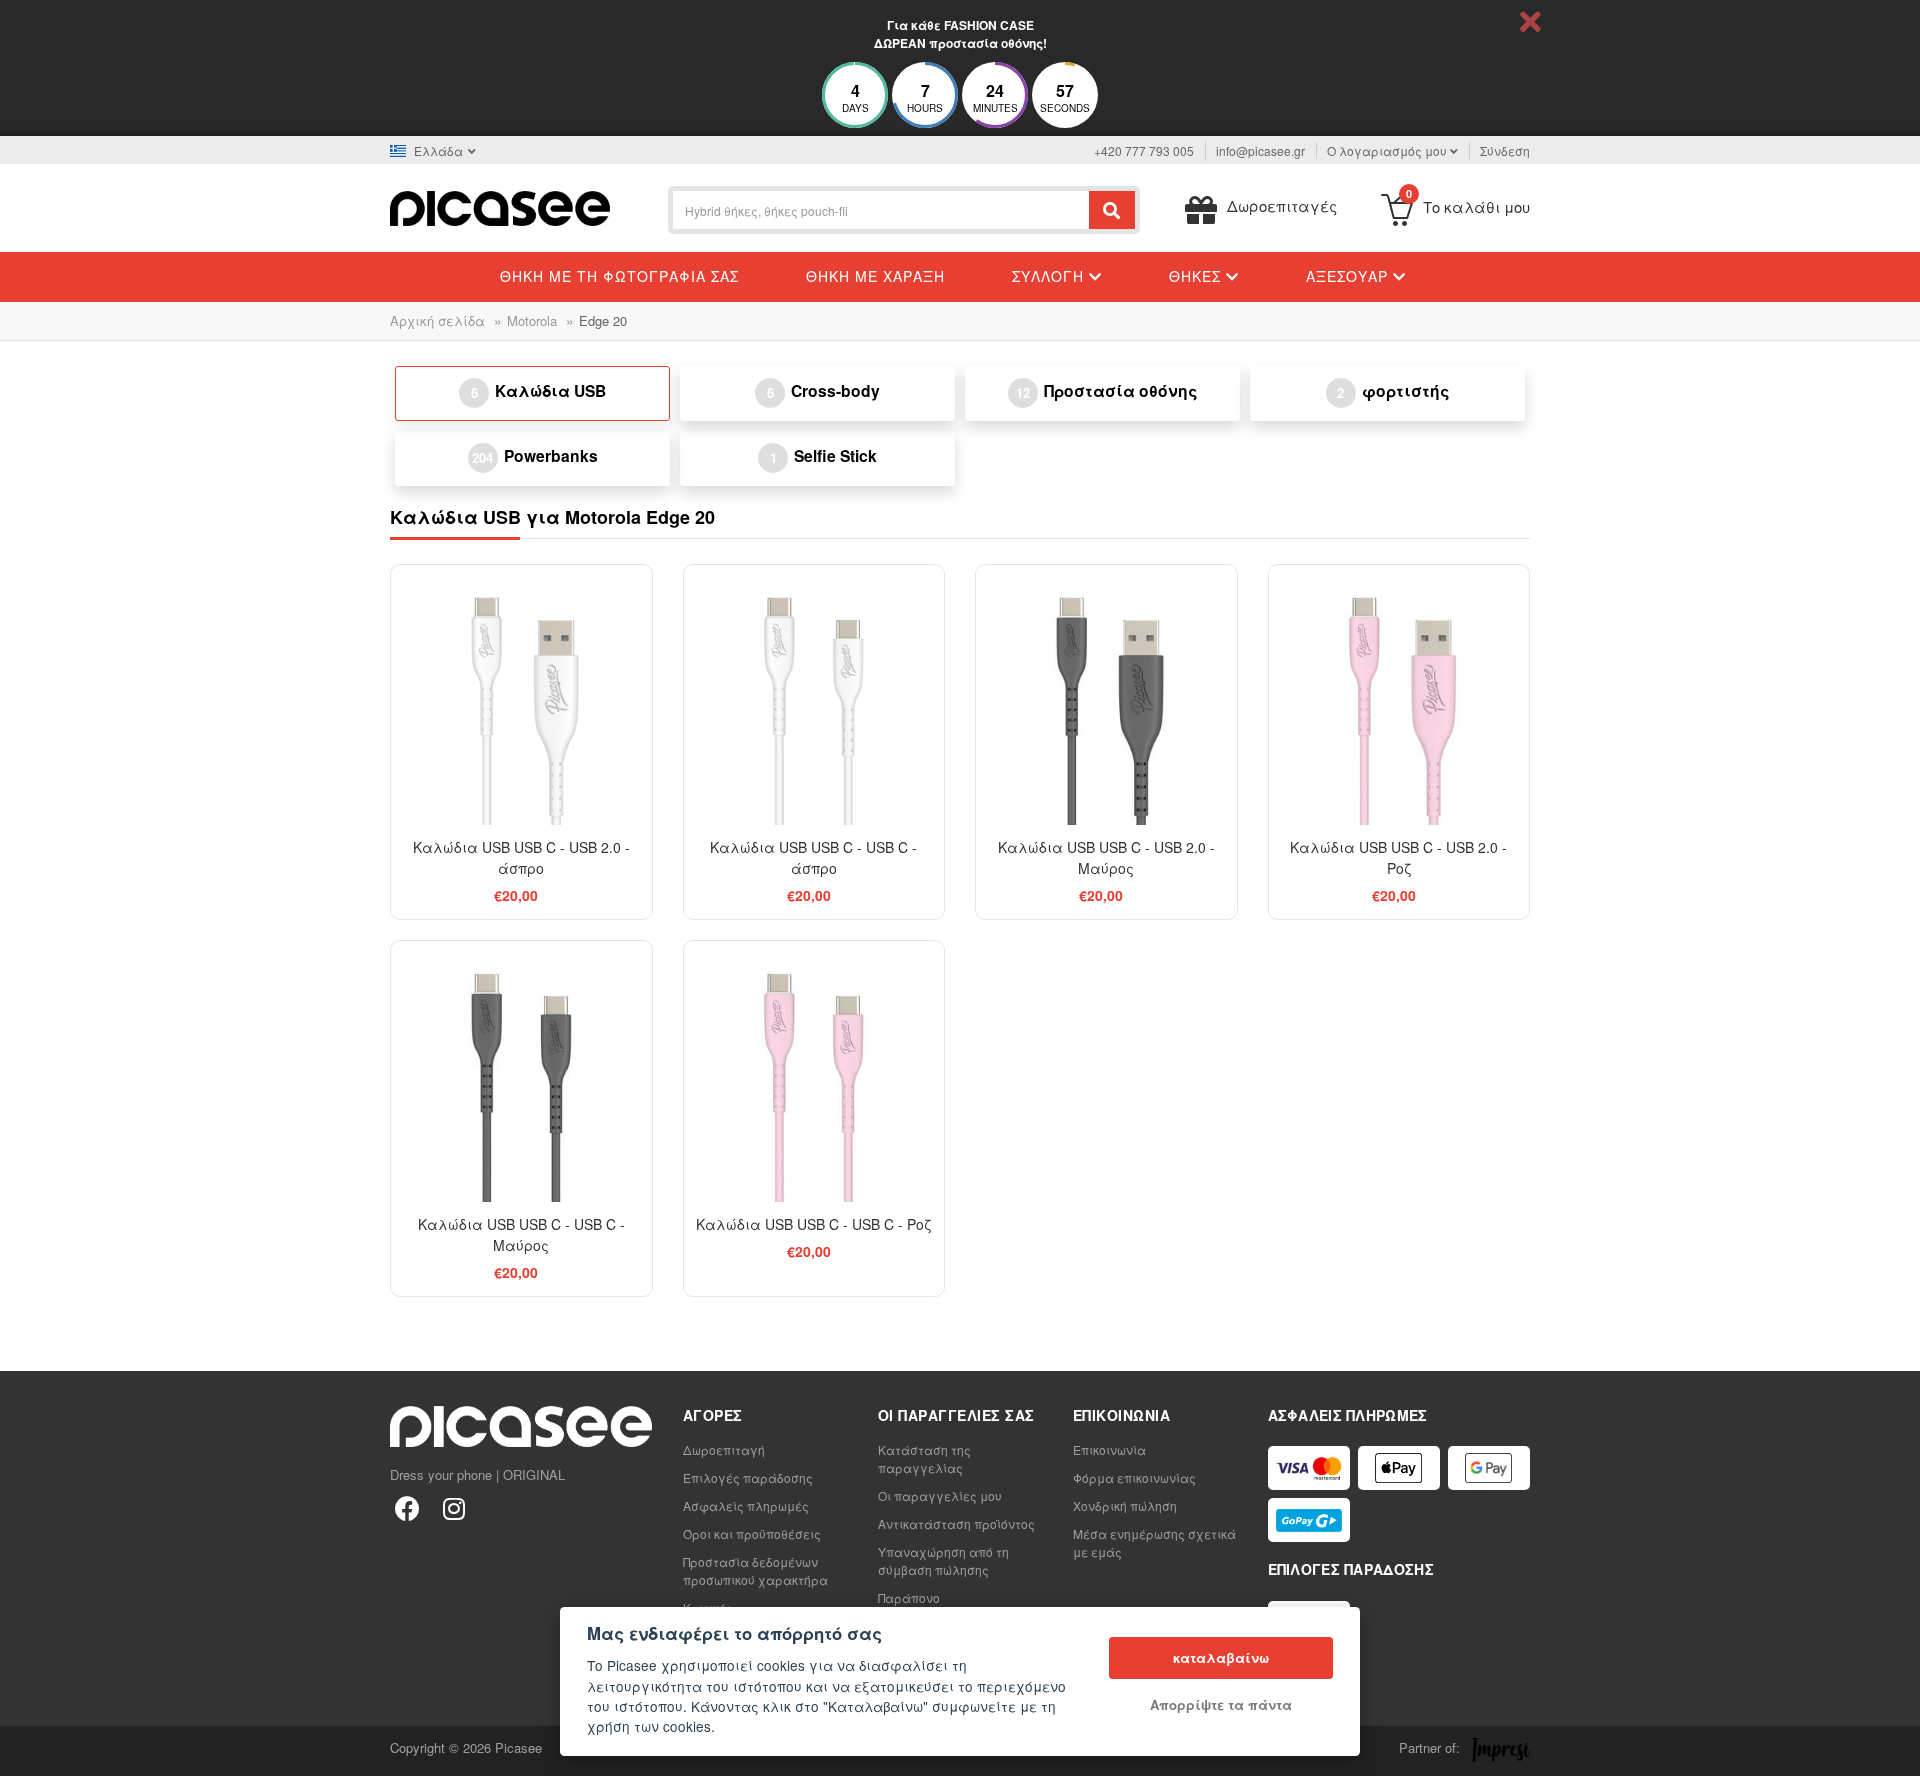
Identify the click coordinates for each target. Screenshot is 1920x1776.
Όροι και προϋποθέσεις (752, 1533)
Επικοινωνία (1109, 1449)
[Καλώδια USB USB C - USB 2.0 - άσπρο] (521, 695)
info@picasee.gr (1260, 150)
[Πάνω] (26, 1750)
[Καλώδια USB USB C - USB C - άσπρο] (814, 695)
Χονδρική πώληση (1125, 1505)
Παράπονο (909, 1597)
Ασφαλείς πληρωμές (746, 1505)
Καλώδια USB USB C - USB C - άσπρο (813, 857)
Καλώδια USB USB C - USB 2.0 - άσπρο (521, 857)
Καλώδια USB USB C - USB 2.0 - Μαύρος (1106, 857)
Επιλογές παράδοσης (748, 1477)
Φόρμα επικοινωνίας (1134, 1477)
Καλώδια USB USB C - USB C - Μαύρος (521, 1234)
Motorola (532, 320)
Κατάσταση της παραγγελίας (924, 1458)
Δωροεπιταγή (724, 1449)
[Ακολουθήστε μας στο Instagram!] (453, 1507)
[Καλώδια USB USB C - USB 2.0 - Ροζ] (1399, 695)
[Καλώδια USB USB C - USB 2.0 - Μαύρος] (1106, 695)
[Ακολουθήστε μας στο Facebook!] (407, 1507)
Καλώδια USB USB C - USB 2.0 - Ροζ (1398, 857)
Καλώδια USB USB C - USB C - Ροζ (813, 1224)
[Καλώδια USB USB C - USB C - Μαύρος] (521, 1071)
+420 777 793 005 (1144, 150)
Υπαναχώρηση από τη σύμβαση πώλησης (943, 1560)
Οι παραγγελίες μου (940, 1495)
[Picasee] (500, 206)
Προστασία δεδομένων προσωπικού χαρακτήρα (755, 1570)
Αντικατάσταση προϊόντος (956, 1523)
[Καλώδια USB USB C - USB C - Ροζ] (814, 1071)
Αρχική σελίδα (437, 320)
